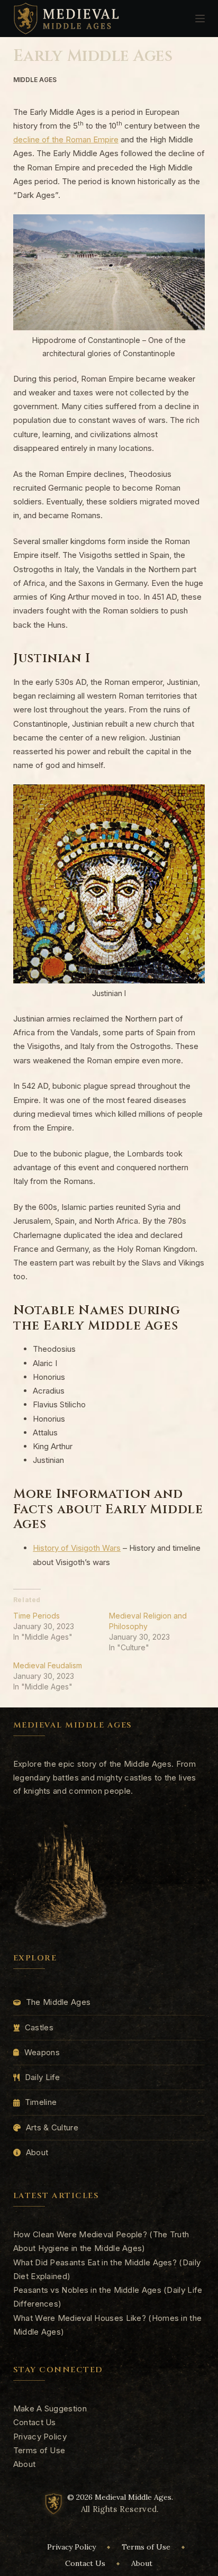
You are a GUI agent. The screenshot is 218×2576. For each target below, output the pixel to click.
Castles (39, 2027)
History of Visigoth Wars (77, 1548)
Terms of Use (39, 2450)
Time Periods (37, 1616)
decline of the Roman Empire (66, 139)
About (37, 2152)
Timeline (41, 2102)
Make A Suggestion (50, 2408)
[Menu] (200, 19)
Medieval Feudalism (48, 1665)
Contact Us (35, 2422)
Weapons (42, 2052)
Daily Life (43, 2077)
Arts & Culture (52, 2127)
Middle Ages (35, 80)
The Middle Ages (58, 2002)
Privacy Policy (40, 2437)
